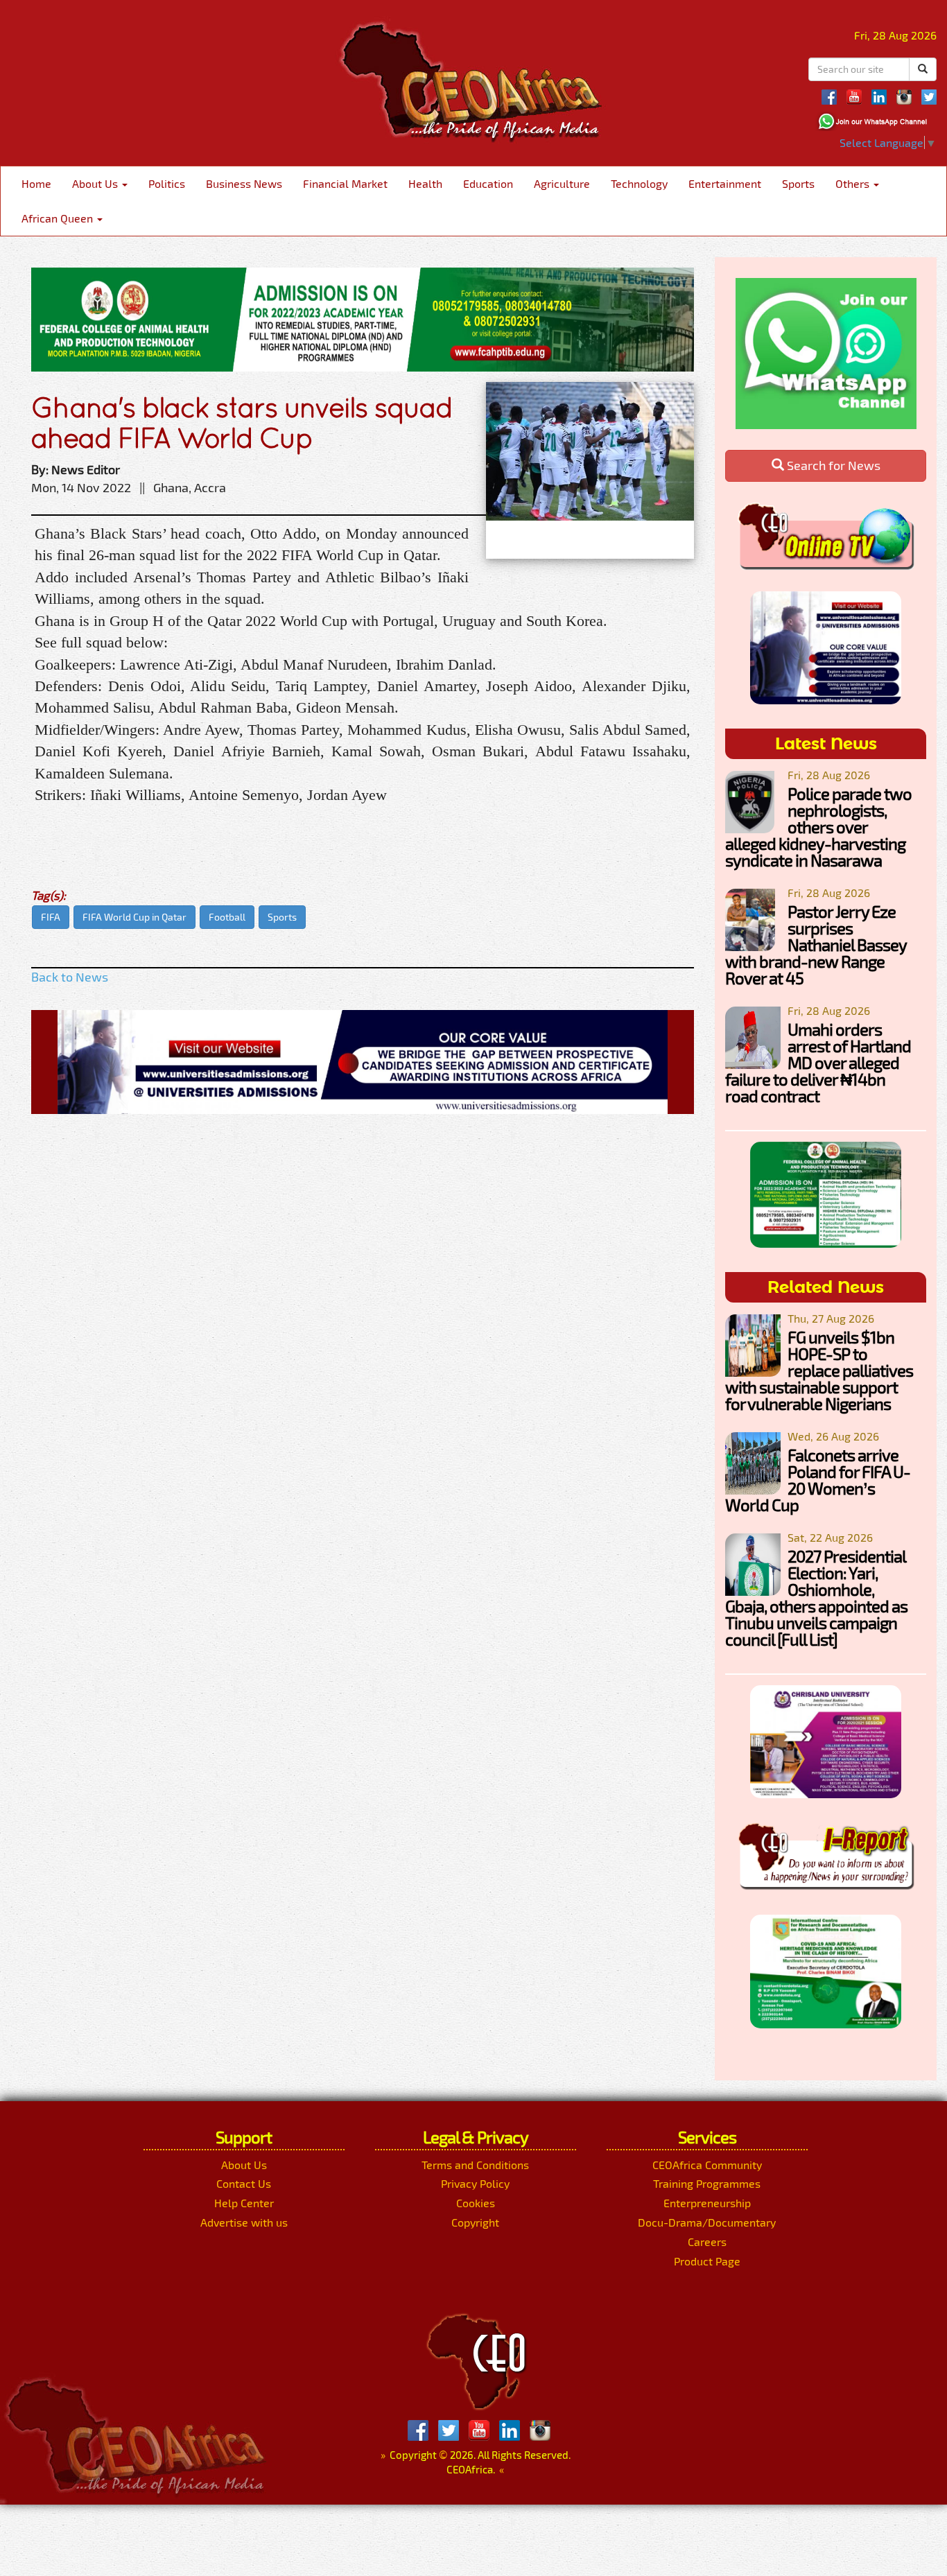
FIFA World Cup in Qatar (134, 917)
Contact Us (244, 2183)
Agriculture (562, 183)
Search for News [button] (832, 465)
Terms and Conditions (475, 2165)
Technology (639, 183)
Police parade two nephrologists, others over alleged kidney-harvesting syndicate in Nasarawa (818, 827)
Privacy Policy (475, 2183)
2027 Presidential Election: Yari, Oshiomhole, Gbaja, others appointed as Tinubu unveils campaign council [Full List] (816, 1598)
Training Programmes (707, 2183)
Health (425, 183)
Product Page (707, 2261)
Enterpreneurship (707, 2203)
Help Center (244, 2203)
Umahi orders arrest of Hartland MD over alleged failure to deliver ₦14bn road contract (818, 1062)
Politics (167, 183)
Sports (798, 183)
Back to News (70, 977)
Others (854, 183)
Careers (707, 2242)
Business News (244, 183)
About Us (96, 183)
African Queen (59, 218)
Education (488, 183)
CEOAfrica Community (707, 2165)
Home (36, 183)
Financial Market (345, 183)
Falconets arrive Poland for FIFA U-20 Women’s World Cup (818, 1480)
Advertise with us (244, 2222)
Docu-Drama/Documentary (707, 2222)
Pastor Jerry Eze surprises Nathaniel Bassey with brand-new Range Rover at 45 (816, 945)
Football (227, 917)
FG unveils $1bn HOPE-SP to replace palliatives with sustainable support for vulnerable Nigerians (819, 1370)
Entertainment (725, 183)
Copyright (475, 2222)
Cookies (476, 2203)
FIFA (51, 917)
